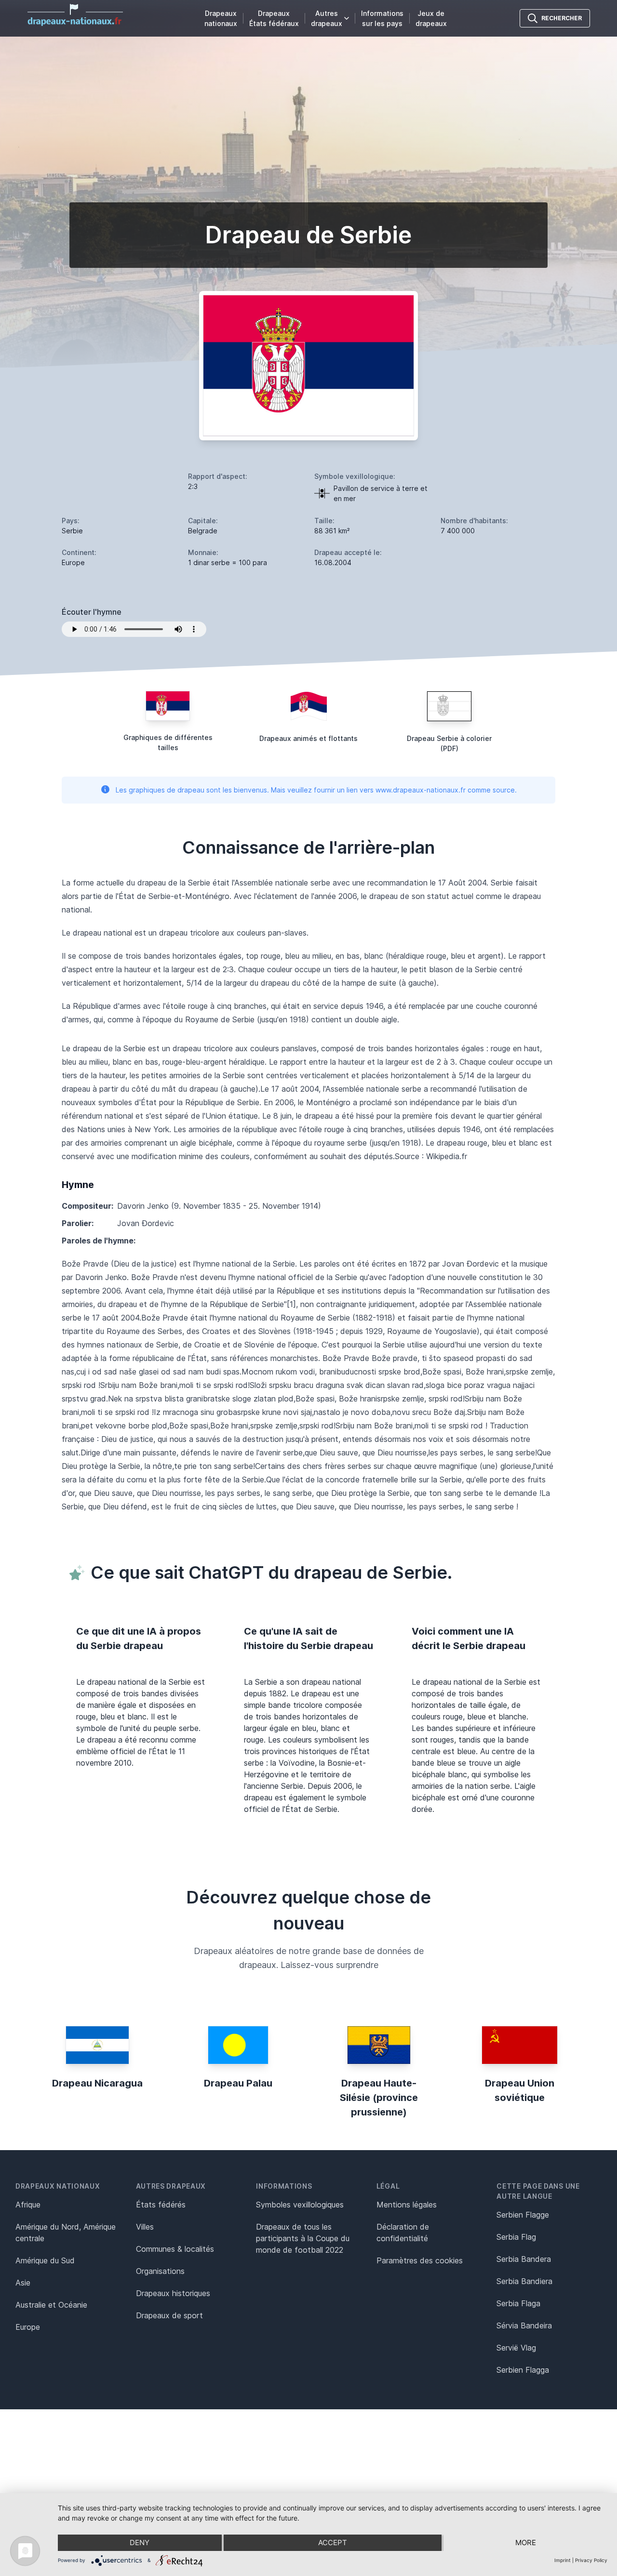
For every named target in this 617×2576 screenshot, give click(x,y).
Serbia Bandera (524, 2259)
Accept (333, 2543)
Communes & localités (175, 2249)
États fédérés (161, 2205)
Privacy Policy (591, 2560)
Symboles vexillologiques (300, 2205)
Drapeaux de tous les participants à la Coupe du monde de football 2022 (303, 2238)
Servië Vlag (516, 2348)
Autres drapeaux (327, 18)
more (526, 2543)
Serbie (72, 531)
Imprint (563, 2560)
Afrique (28, 2205)
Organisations (160, 2271)
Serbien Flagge (523, 2215)
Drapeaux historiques (173, 2293)
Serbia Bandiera (524, 2281)
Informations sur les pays (382, 18)
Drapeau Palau (238, 2083)
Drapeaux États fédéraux (274, 18)
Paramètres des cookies (420, 2260)
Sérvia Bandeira (524, 2325)
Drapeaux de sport (169, 2315)
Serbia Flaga (518, 2303)
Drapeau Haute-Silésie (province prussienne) (379, 2098)
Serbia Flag (516, 2237)
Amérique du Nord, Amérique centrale (66, 2233)
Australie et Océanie (51, 2305)
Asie (23, 2283)
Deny (140, 2543)
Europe (28, 2327)
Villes (145, 2227)
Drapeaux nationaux (221, 18)
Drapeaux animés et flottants (308, 738)
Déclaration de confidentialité (403, 2233)
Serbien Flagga (523, 2370)
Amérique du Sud (45, 2260)
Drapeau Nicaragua (97, 2083)
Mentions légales (407, 2205)
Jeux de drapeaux (431, 18)
